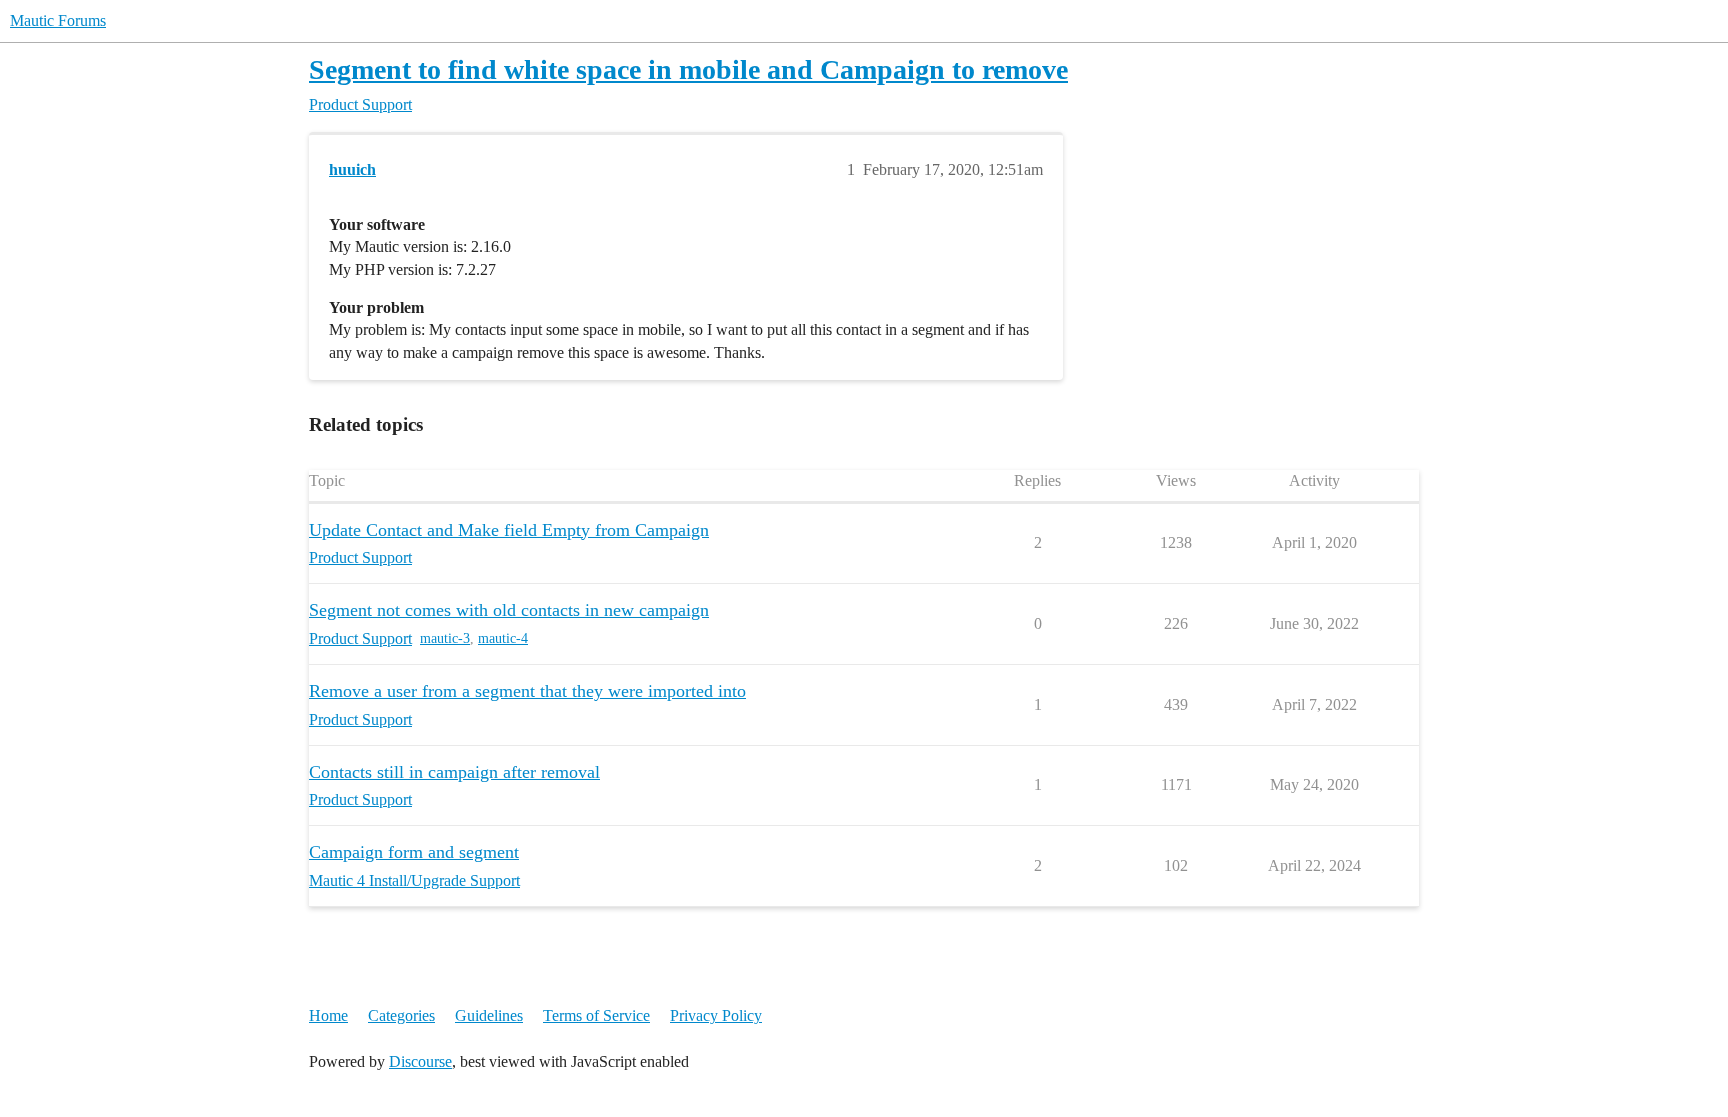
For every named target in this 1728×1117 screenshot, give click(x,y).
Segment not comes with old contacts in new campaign (509, 610)
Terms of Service (596, 1015)
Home (328, 1015)
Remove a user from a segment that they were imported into (527, 691)
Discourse (420, 1061)
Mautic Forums (58, 20)
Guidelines (489, 1015)
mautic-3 (445, 638)
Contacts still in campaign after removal (454, 772)
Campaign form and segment (414, 852)
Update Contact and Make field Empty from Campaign (509, 530)
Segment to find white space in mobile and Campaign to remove (688, 69)
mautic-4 (503, 638)
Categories (401, 1015)
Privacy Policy (716, 1015)
